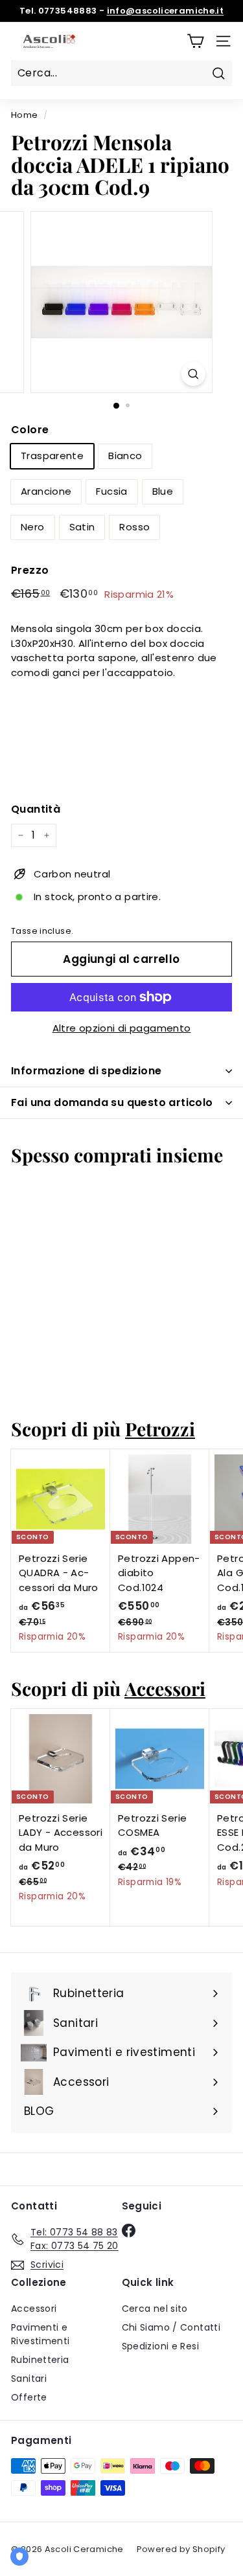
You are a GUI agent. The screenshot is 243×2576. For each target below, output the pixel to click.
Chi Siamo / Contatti (171, 2327)
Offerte (29, 2397)
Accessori (165, 1688)
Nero (33, 527)
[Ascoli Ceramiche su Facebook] (129, 2230)
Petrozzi (160, 1429)
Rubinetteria (40, 2360)
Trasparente (52, 456)
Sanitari (29, 2378)
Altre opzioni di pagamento (122, 1028)
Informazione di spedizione (86, 1071)
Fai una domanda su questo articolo (112, 1102)
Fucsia (111, 491)
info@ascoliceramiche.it (166, 11)
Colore (30, 430)
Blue (163, 491)
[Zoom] (193, 374)
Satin (82, 527)
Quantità (36, 809)
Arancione (46, 491)
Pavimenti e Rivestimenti (40, 2334)
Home (25, 115)
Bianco (125, 456)
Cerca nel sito (155, 2309)
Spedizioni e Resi (160, 2346)
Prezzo (30, 570)
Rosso (134, 527)
